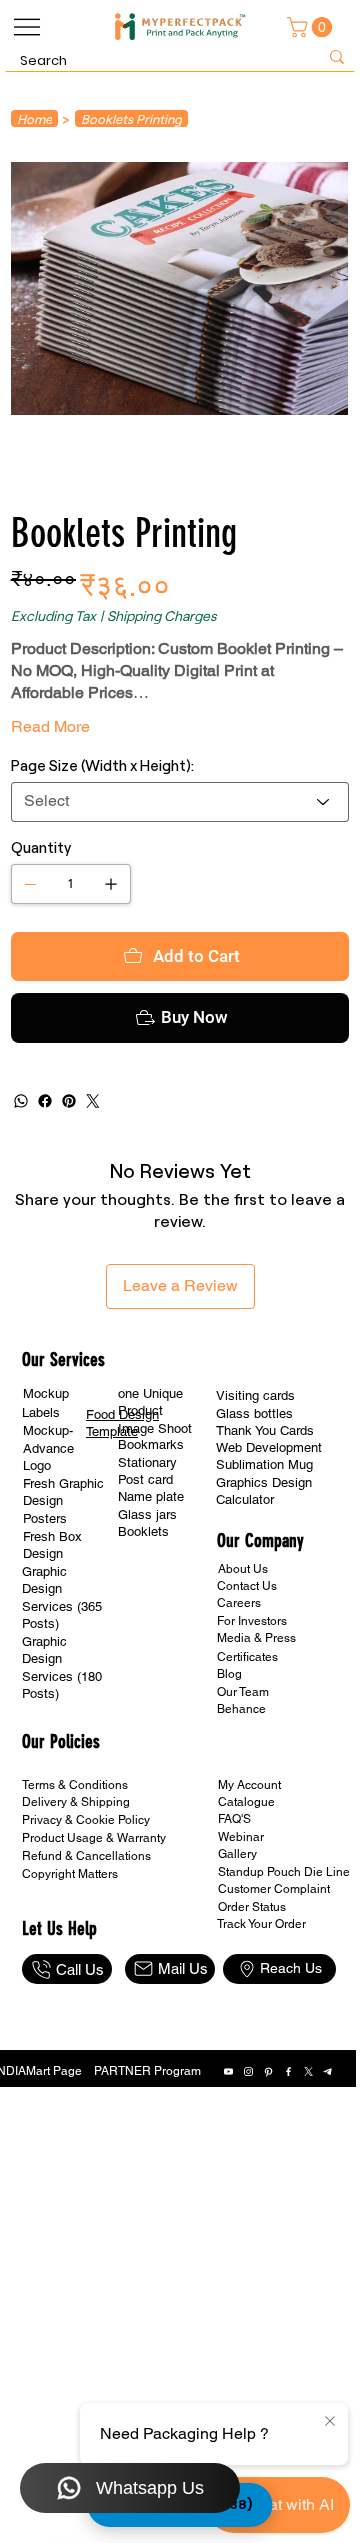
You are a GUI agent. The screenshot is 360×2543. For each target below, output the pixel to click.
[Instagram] (248, 2151)
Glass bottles (254, 1493)
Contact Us (247, 1666)
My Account (249, 1865)
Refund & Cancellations (86, 1936)
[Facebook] (45, 1181)
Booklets (143, 1611)
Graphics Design (264, 1562)
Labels (41, 1492)
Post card (145, 1559)
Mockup (46, 1473)
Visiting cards (255, 1475)
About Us (243, 1649)
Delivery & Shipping (76, 1882)
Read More (50, 726)
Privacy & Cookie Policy (86, 1900)
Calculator (245, 1579)
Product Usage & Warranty (94, 1918)
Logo (37, 1545)
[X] (308, 2151)
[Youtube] (228, 2151)
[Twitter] (93, 1181)
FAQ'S (234, 1899)
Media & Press (256, 1718)
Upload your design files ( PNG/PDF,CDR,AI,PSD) (180, 973)
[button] (312, 27)
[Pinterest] (69, 1181)
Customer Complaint (274, 1969)
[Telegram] (328, 2151)
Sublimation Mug (264, 1544)
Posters (45, 1598)
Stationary (147, 1542)
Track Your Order (261, 2004)
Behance (241, 1789)
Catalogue (246, 1882)
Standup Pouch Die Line (284, 1952)
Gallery (237, 1934)
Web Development (269, 1527)
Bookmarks (151, 1524)
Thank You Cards (265, 1510)
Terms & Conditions (75, 1865)
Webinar (241, 1917)
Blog (229, 1754)
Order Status (252, 1987)
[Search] (337, 57)
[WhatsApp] (21, 1181)
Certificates (247, 1737)
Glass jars (147, 1594)
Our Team (243, 1772)
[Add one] (111, 884)
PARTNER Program (147, 2151)
